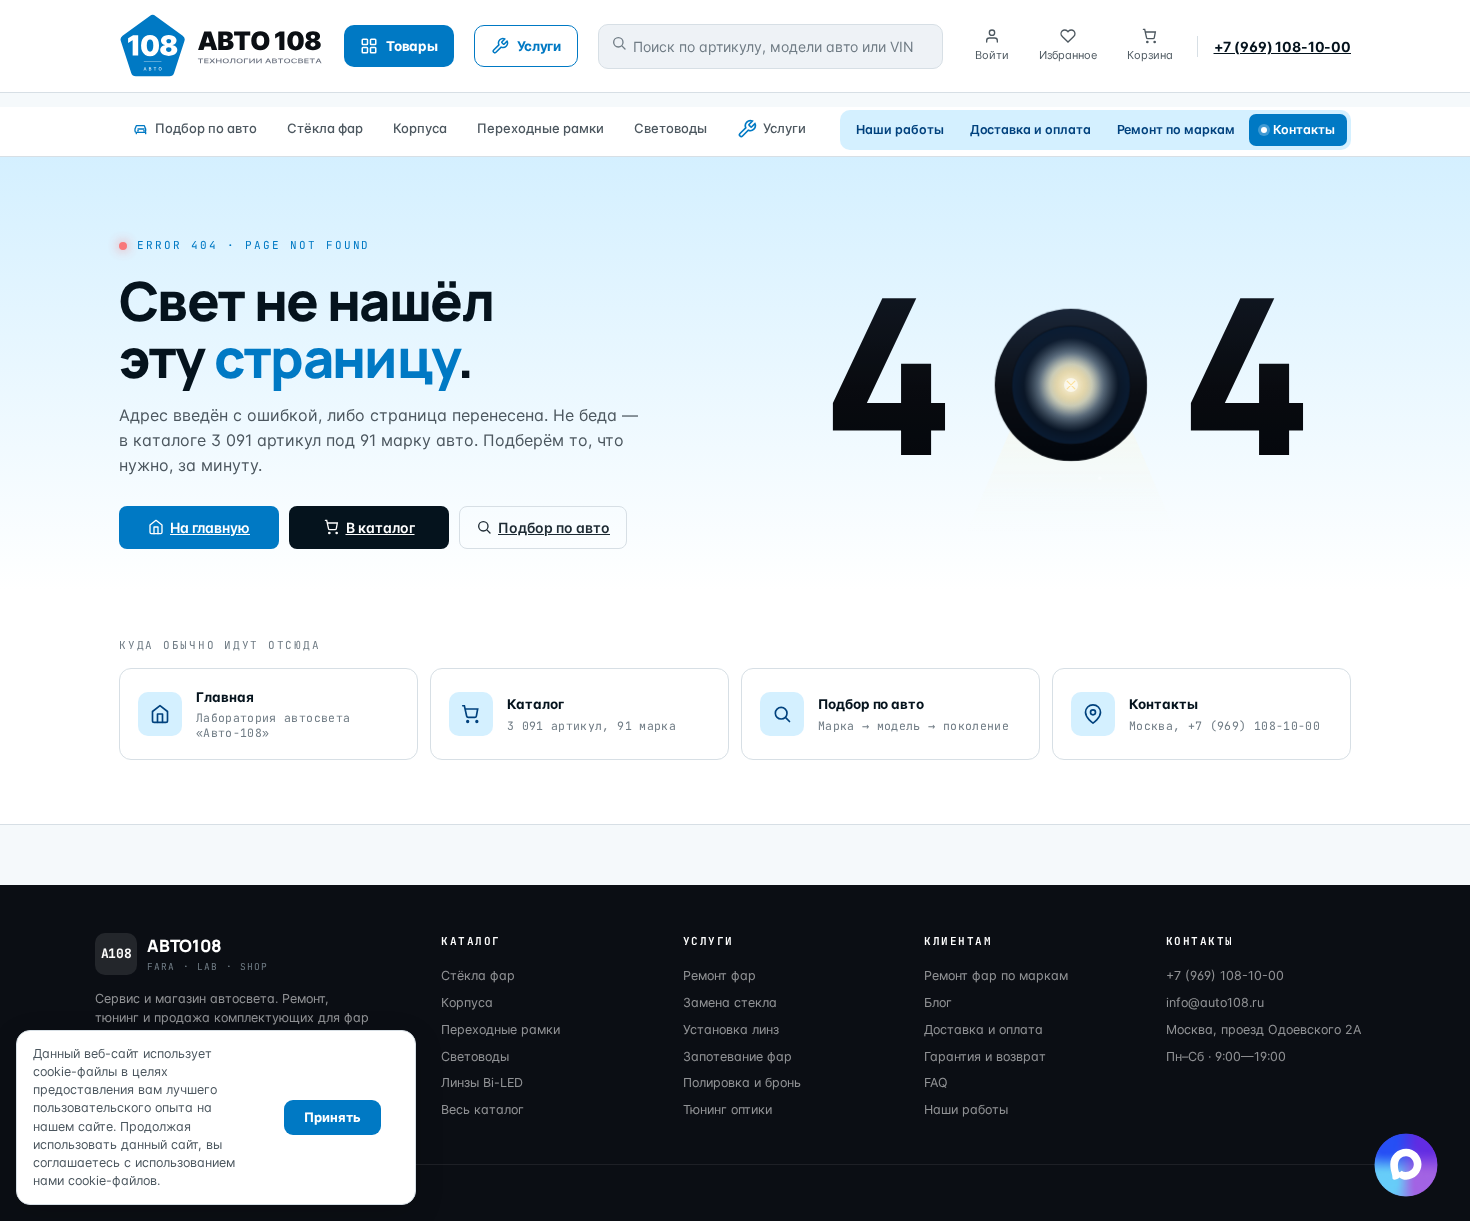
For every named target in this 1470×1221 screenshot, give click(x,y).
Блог (938, 1002)
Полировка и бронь (742, 1082)
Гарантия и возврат (985, 1056)
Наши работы (899, 129)
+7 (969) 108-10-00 (1282, 46)
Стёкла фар (325, 128)
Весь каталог (482, 1109)
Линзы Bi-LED (482, 1082)
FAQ (936, 1082)
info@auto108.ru (1215, 1002)
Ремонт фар (719, 975)
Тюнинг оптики (727, 1109)
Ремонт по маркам (1176, 129)
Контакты (1304, 129)
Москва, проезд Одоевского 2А (1263, 1029)
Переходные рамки (540, 128)
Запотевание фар (737, 1056)
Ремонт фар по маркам (996, 975)
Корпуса (420, 128)
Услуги (784, 128)
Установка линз (731, 1029)
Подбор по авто (206, 128)
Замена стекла (730, 1002)
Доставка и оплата (1030, 129)
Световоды (670, 128)
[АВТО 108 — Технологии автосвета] (221, 46)
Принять (332, 1117)
